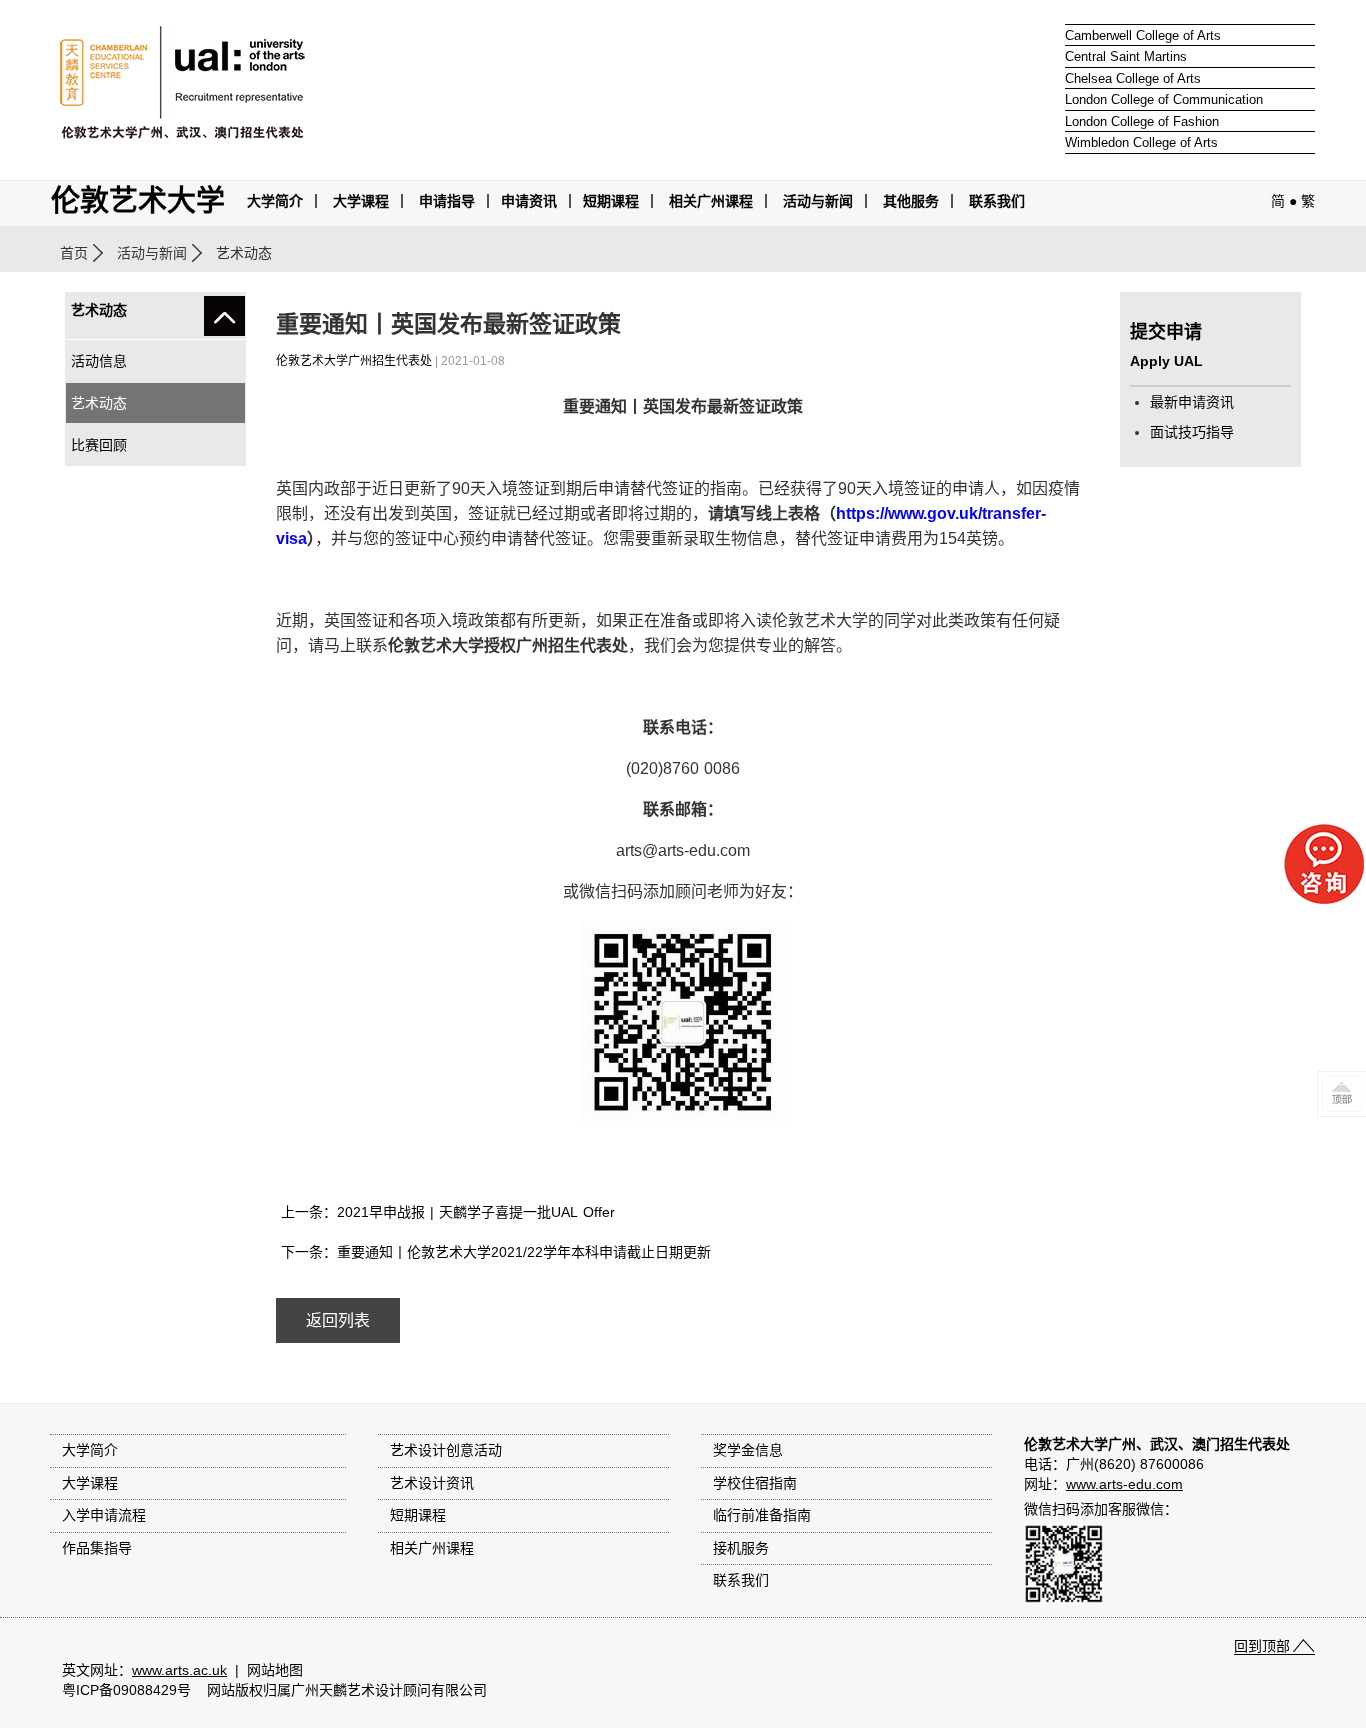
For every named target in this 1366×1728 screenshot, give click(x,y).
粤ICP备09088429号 (126, 1690)
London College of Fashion (1142, 121)
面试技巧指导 (1192, 432)
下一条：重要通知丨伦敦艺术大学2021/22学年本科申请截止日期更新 (496, 1252)
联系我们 (997, 201)
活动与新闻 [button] (818, 201)
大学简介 (275, 201)
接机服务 (741, 1548)
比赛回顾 (99, 445)
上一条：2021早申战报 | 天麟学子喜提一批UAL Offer (448, 1212)
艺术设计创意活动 (446, 1450)
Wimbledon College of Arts (1141, 142)
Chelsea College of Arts (1133, 78)
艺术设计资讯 (432, 1483)
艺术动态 (99, 403)
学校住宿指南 (755, 1483)
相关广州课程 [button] (711, 201)
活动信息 (99, 361)
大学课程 (361, 201)
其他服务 (911, 201)
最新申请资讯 (1192, 402)
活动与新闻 (152, 253)
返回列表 (338, 1320)
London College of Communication (1164, 99)
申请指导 (447, 201)
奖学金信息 (748, 1450)
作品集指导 (97, 1548)
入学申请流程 (104, 1515)
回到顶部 (1262, 1646)
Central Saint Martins (1126, 56)
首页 (74, 253)
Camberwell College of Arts (1143, 35)
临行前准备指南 (762, 1515)
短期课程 (611, 201)
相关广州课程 (432, 1548)
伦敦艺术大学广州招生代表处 (354, 361)
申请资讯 (529, 201)
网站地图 (275, 1670)
